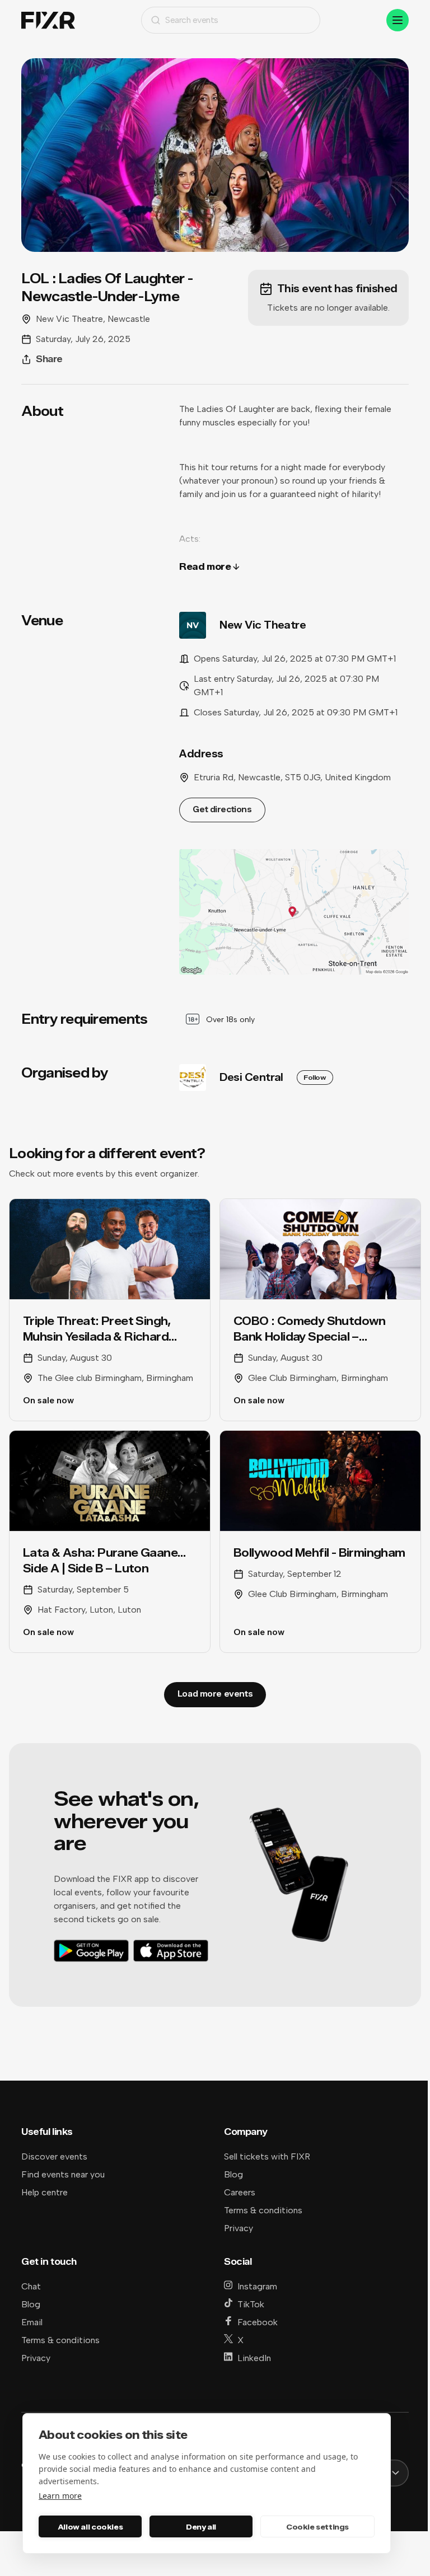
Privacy (239, 2228)
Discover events (54, 2156)
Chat (31, 2286)
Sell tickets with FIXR (267, 2156)
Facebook (258, 2322)
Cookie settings (317, 2527)
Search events (192, 20)
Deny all (201, 2527)
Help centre (45, 2192)
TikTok (251, 2304)
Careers (240, 2192)
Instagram (257, 2286)
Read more (205, 567)
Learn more (60, 2496)
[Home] (48, 20)
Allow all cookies (90, 2527)
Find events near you (63, 2174)
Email (32, 2322)
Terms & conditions (263, 2210)
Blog (233, 2174)
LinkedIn (254, 2358)
